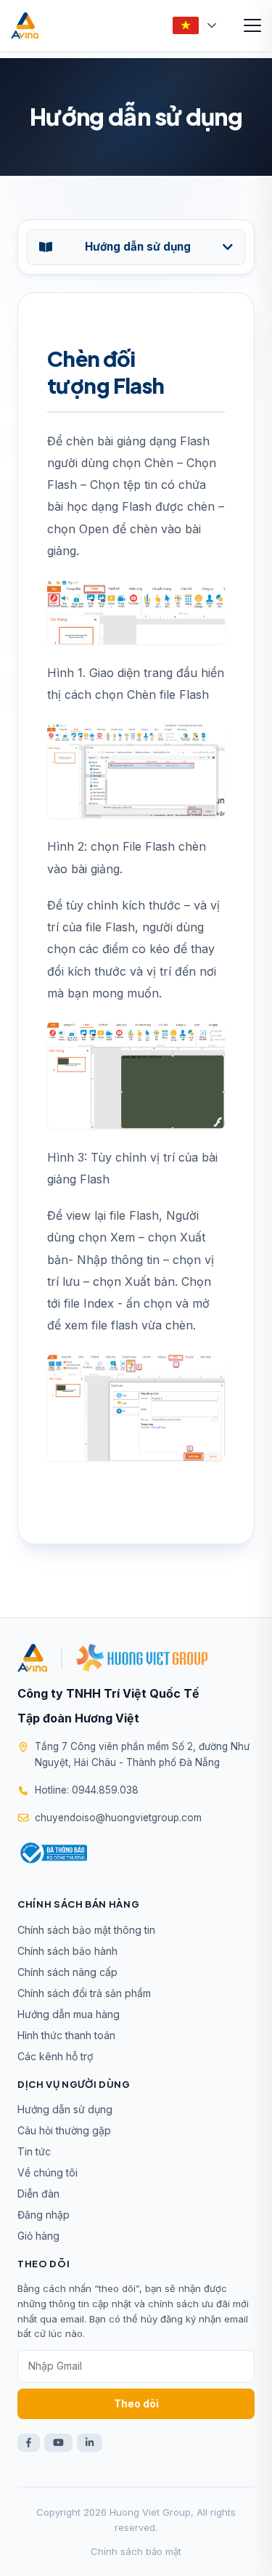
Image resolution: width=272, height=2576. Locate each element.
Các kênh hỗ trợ (55, 2056)
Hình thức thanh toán (66, 2035)
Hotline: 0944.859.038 (87, 1790)
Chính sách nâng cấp (67, 1972)
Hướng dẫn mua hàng (69, 2014)
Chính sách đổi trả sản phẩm (84, 1993)
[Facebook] (29, 2443)
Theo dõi (136, 2403)
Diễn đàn (38, 2194)
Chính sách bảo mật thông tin (86, 1930)
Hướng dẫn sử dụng (65, 2109)
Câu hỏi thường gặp (64, 2130)
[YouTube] (58, 2443)
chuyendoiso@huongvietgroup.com (118, 1818)
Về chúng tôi (48, 2172)
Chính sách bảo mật (136, 2551)
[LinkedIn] (90, 2443)
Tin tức (34, 2151)
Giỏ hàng (38, 2236)
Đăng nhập (44, 2215)
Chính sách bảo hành (67, 1951)
